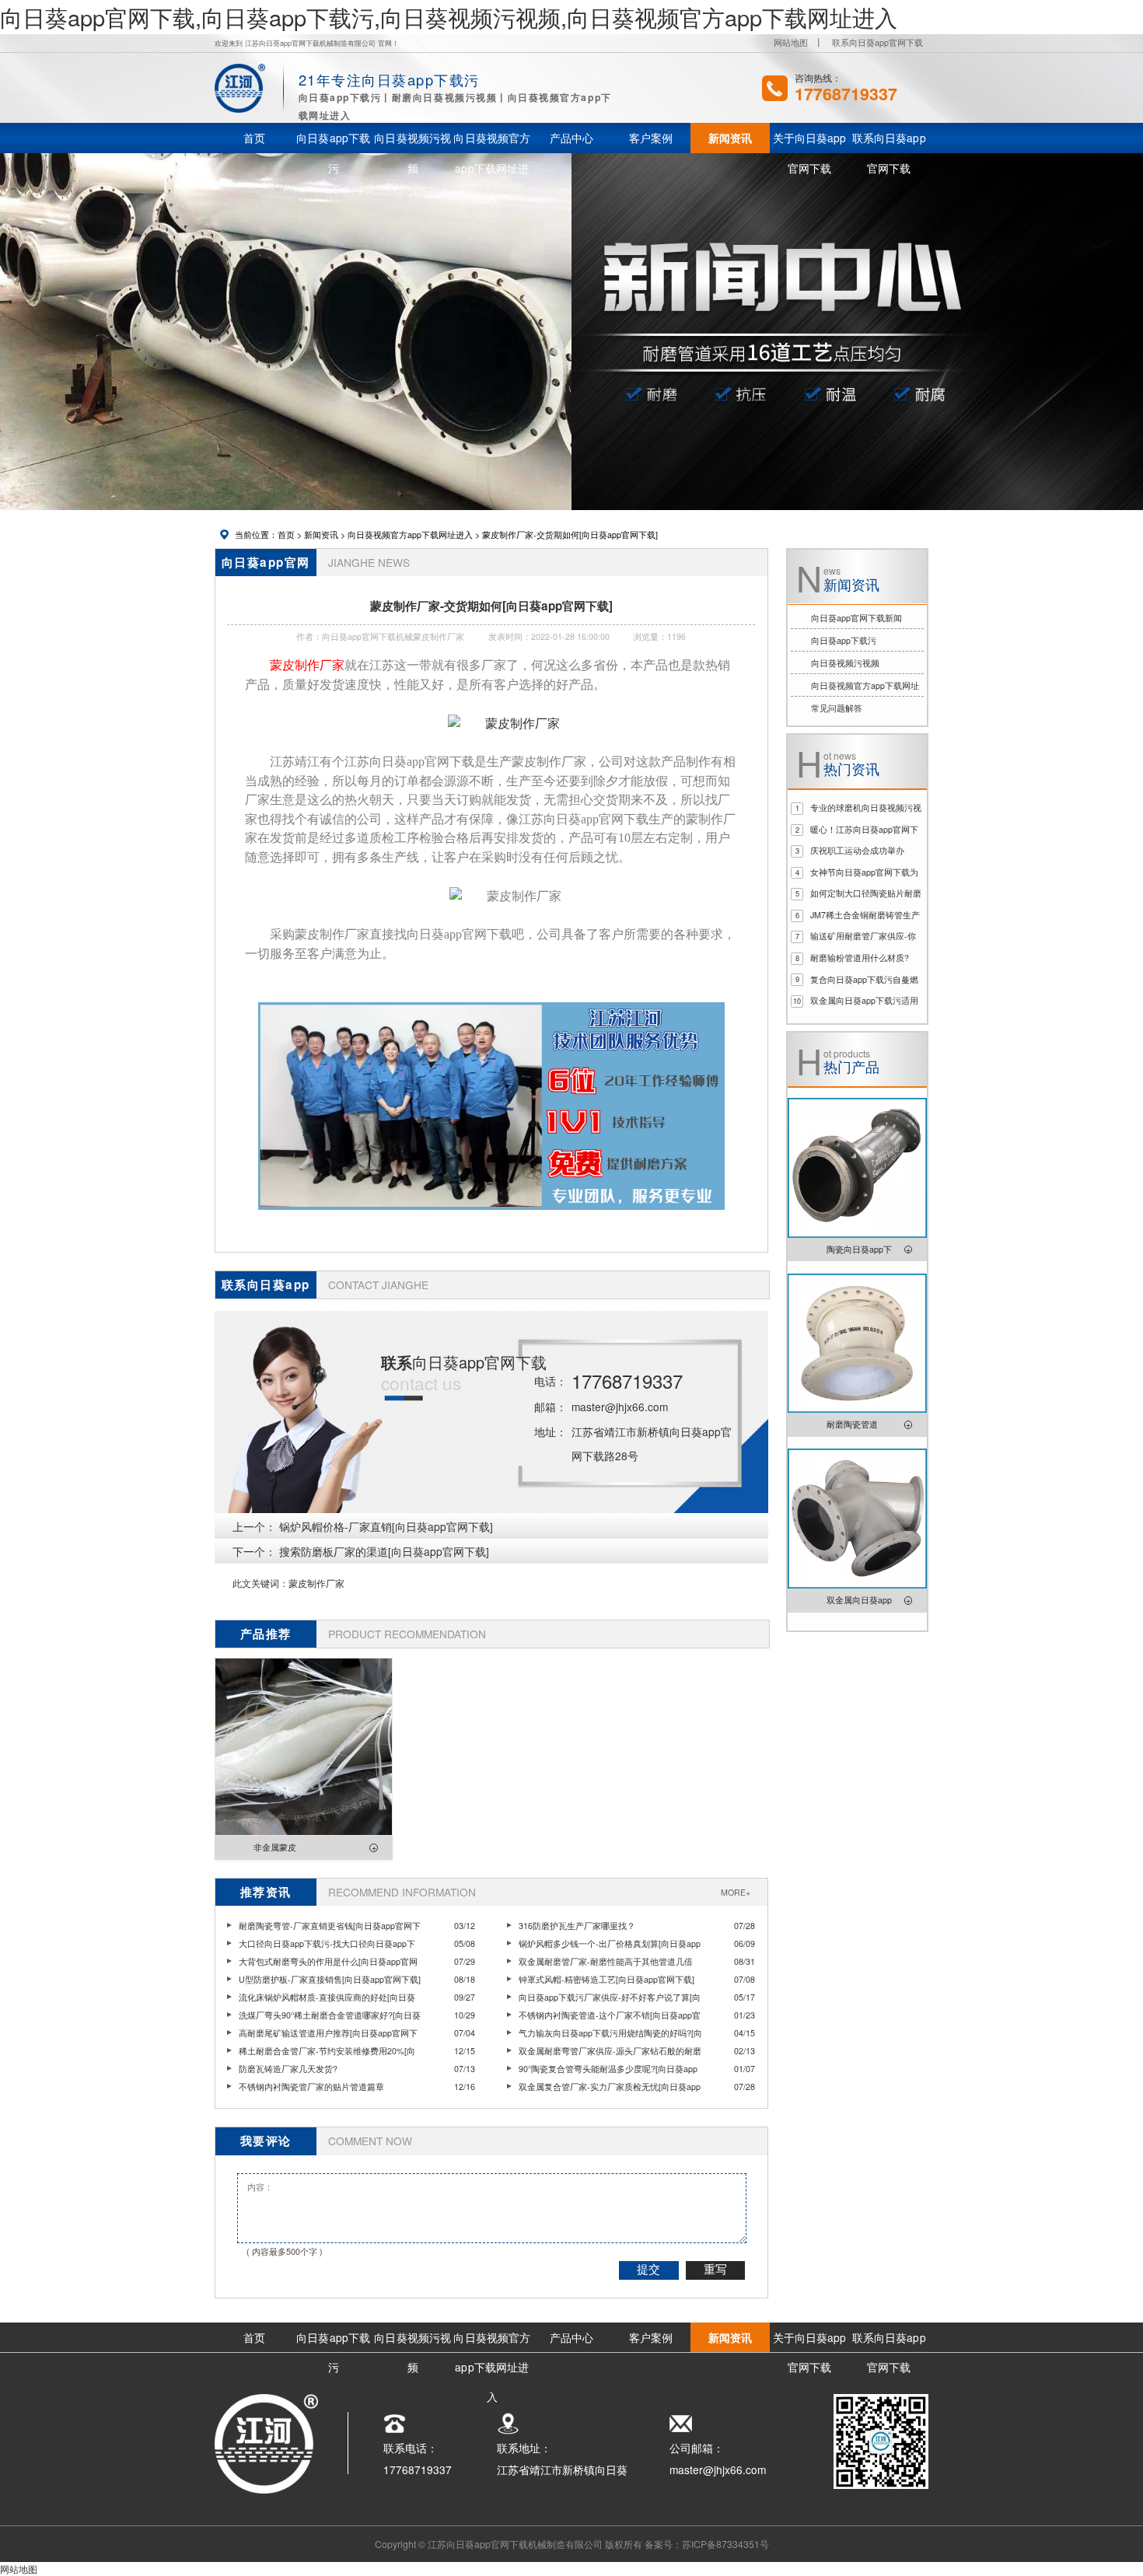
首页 (286, 535)
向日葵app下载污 (844, 640)
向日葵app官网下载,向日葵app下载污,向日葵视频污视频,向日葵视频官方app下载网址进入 (449, 17)
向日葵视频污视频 (845, 663)
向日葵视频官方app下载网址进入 (410, 535)
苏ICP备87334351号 (725, 2544)
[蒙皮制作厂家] (504, 724)
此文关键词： (260, 1583)
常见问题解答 (837, 708)
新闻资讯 (321, 535)
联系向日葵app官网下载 (877, 42)
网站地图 (791, 42)
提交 (648, 2269)
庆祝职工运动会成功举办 (857, 850)
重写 (715, 2269)
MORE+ (736, 1892)
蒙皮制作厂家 (316, 1583)
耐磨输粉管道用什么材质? (860, 958)
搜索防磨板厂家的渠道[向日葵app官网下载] (384, 1551)
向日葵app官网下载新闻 (856, 618)
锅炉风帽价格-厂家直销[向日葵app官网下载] (386, 1526)
